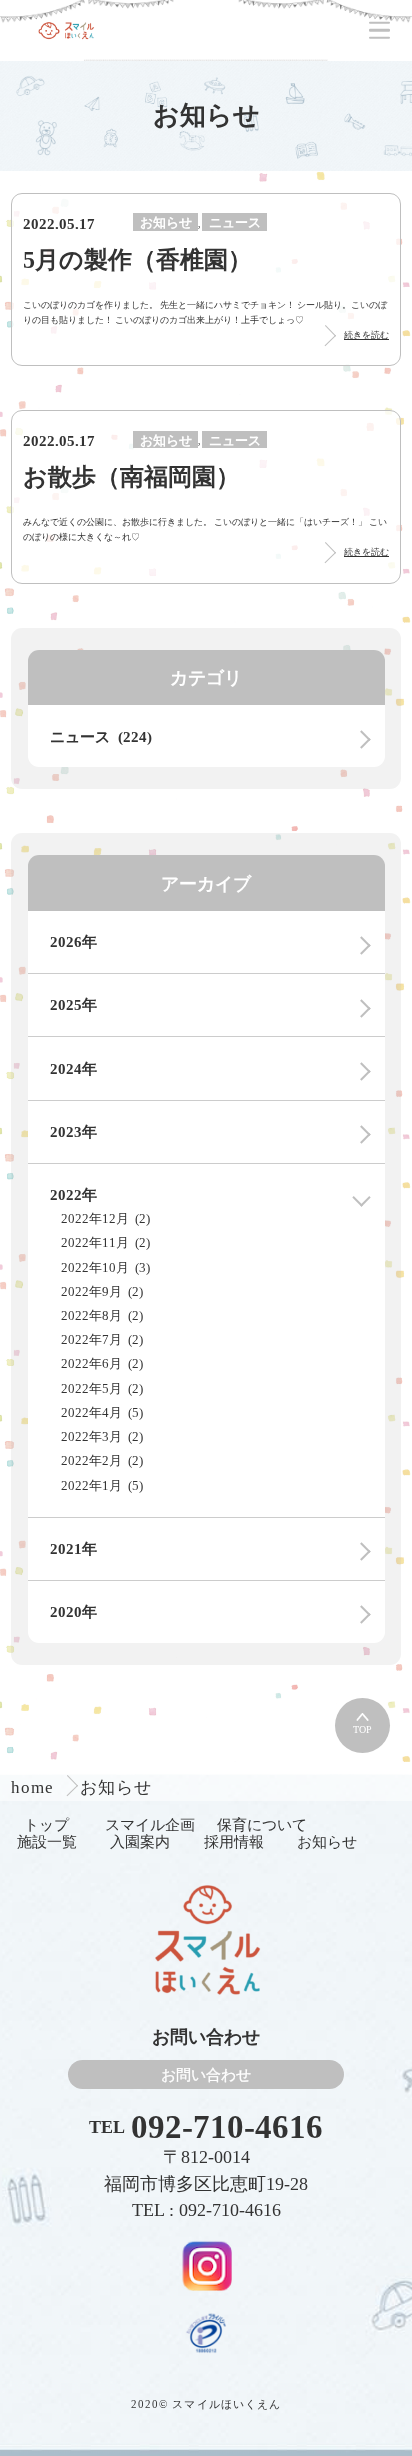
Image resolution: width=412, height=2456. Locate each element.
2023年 (73, 1131)
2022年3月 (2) (102, 1436)
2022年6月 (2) (102, 1363)
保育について (262, 1824)
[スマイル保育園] (65, 30)
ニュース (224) (101, 736)
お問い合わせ (206, 2074)
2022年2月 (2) (102, 1460)
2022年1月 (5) (102, 1485)
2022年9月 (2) (102, 1291)
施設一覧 (47, 1841)
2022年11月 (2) (105, 1242)
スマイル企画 (150, 1824)
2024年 (73, 1068)
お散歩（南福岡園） (131, 476)
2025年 (73, 1004)
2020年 (73, 1611)
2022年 (73, 1194)
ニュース (235, 222)
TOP (362, 1729)
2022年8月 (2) (102, 1315)
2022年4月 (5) (102, 1412)
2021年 (73, 1548)
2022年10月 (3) (105, 1267)
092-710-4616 (227, 2127)
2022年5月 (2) (102, 1388)
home (35, 1787)
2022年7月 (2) (102, 1339)
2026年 (73, 941)
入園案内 (140, 1841)
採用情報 (234, 1841)
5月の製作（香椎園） (137, 259)
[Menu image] (206, 2265)
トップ (46, 1824)
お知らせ (166, 222)
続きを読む (366, 335)
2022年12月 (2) (105, 1218)
